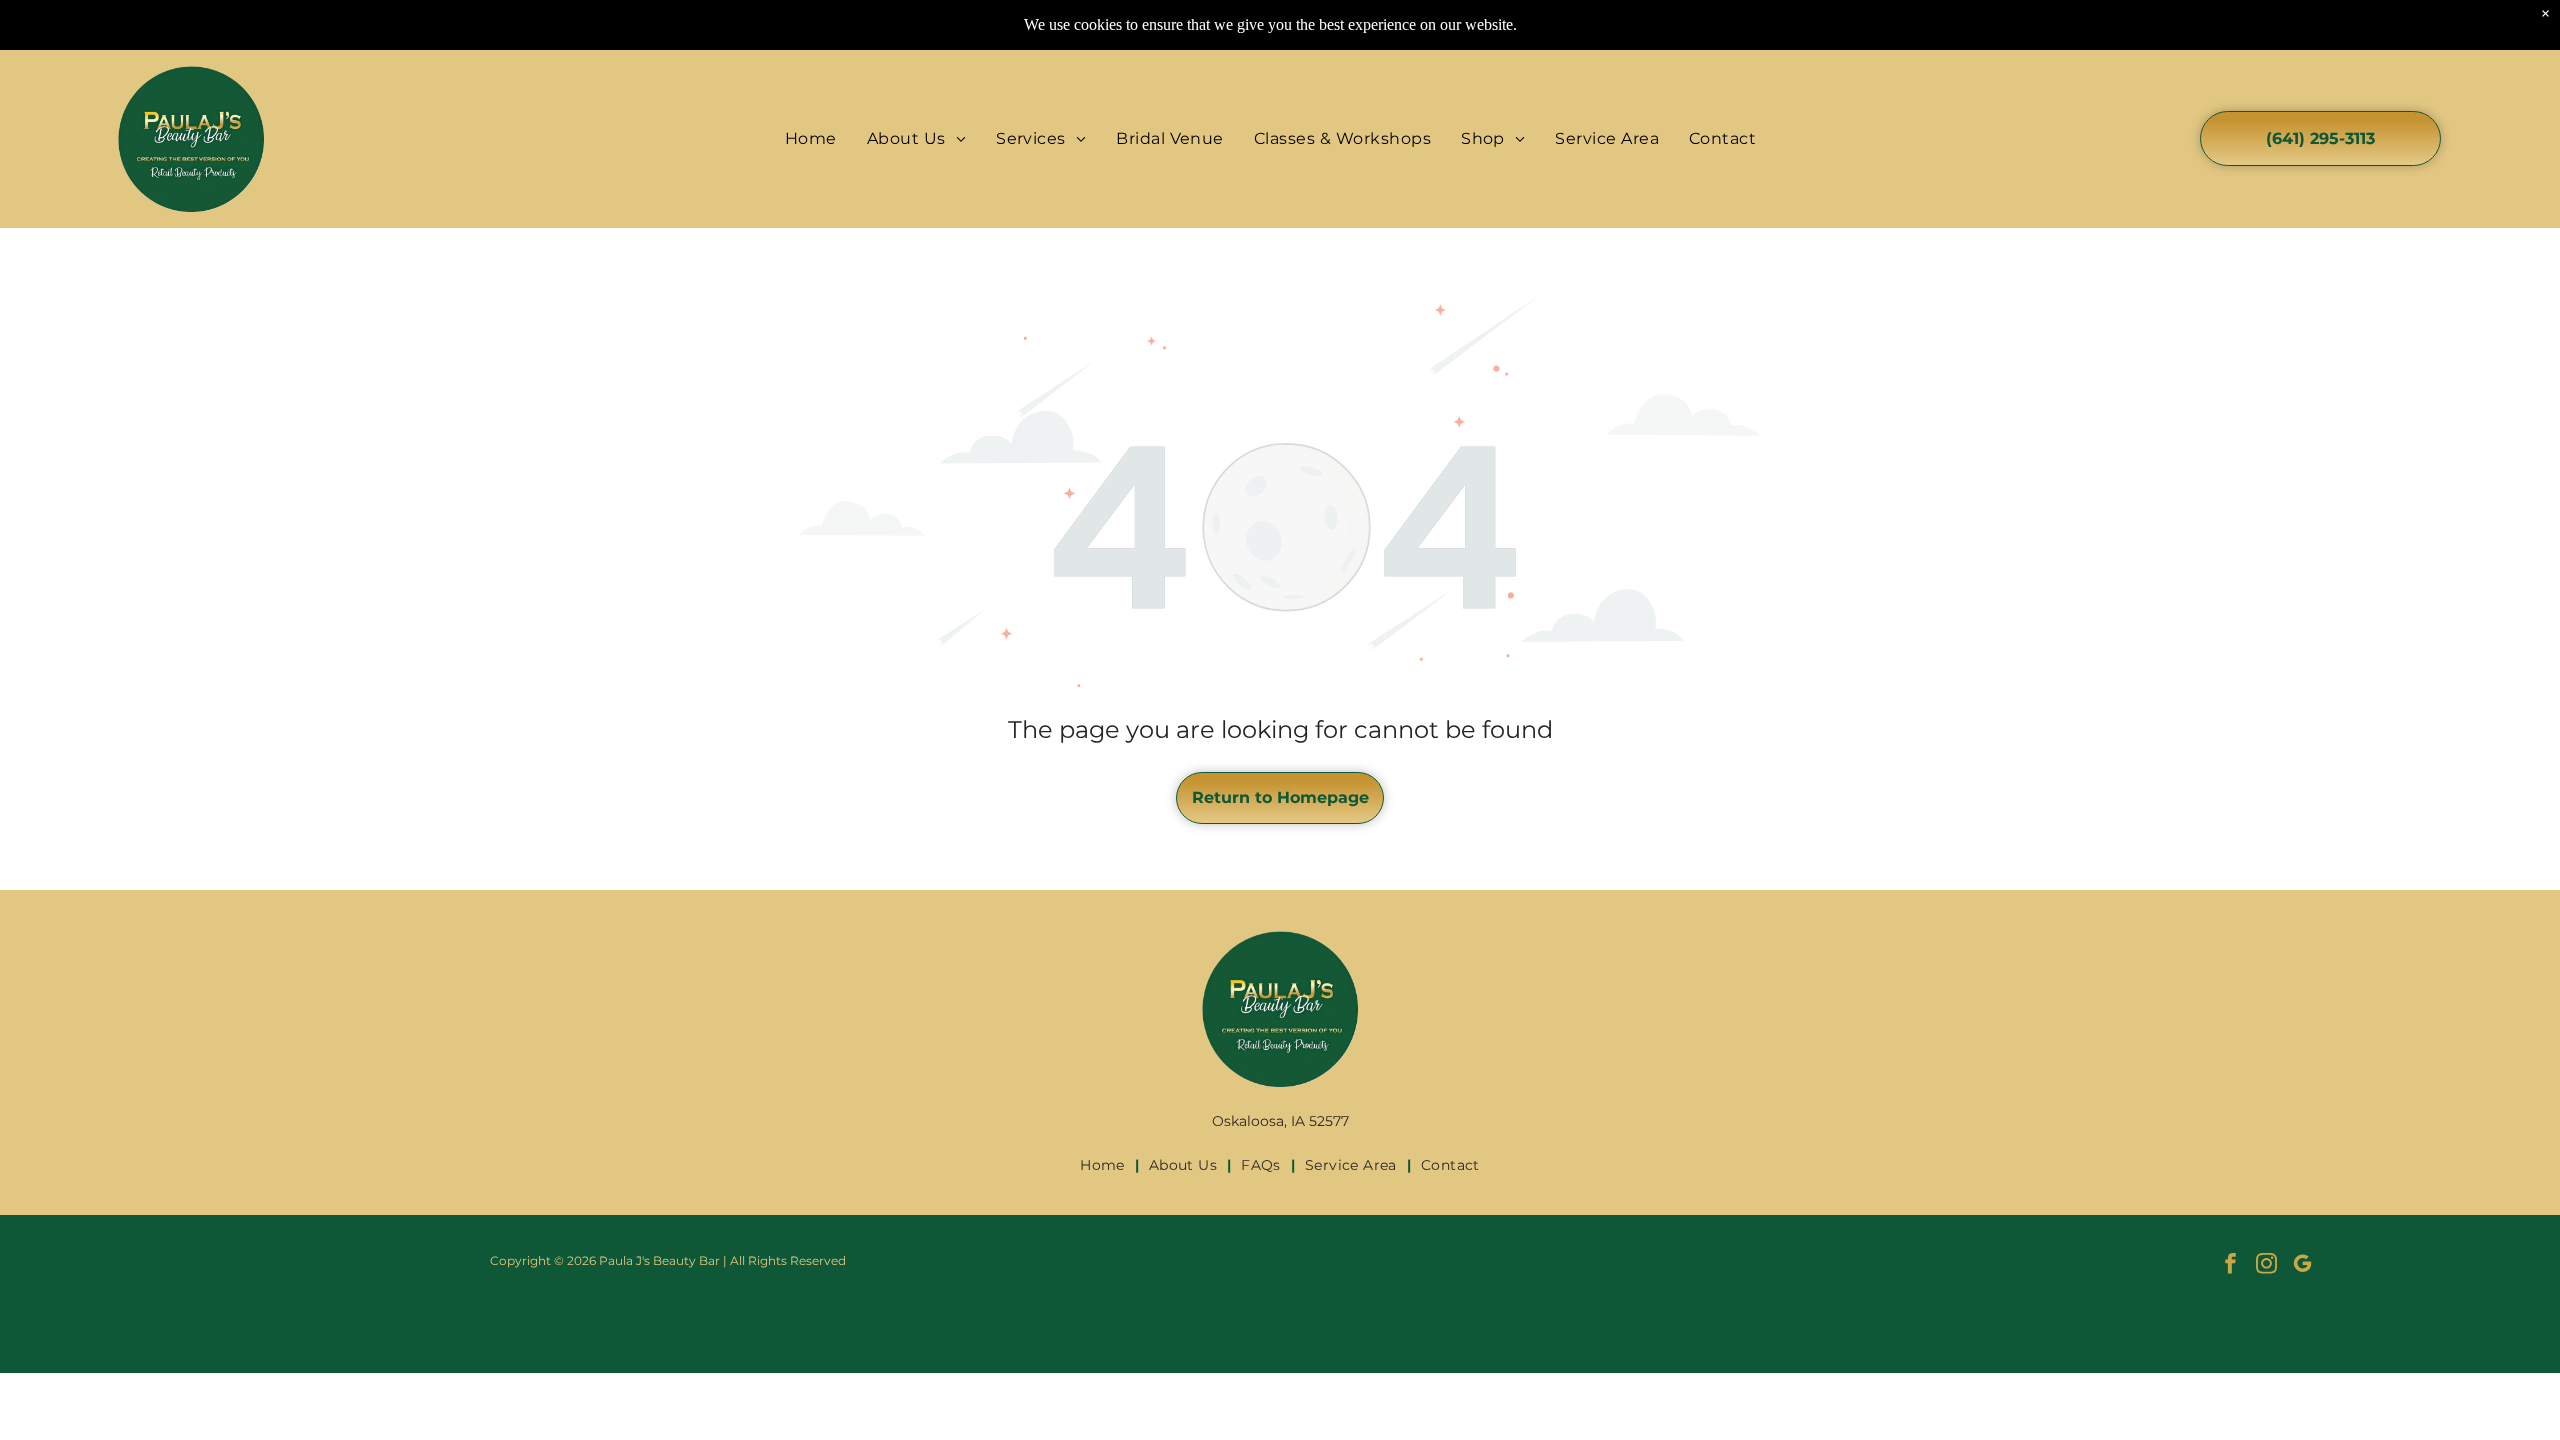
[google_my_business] (2302, 1266)
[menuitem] (811, 138)
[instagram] (2266, 1266)
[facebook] (2230, 1266)
